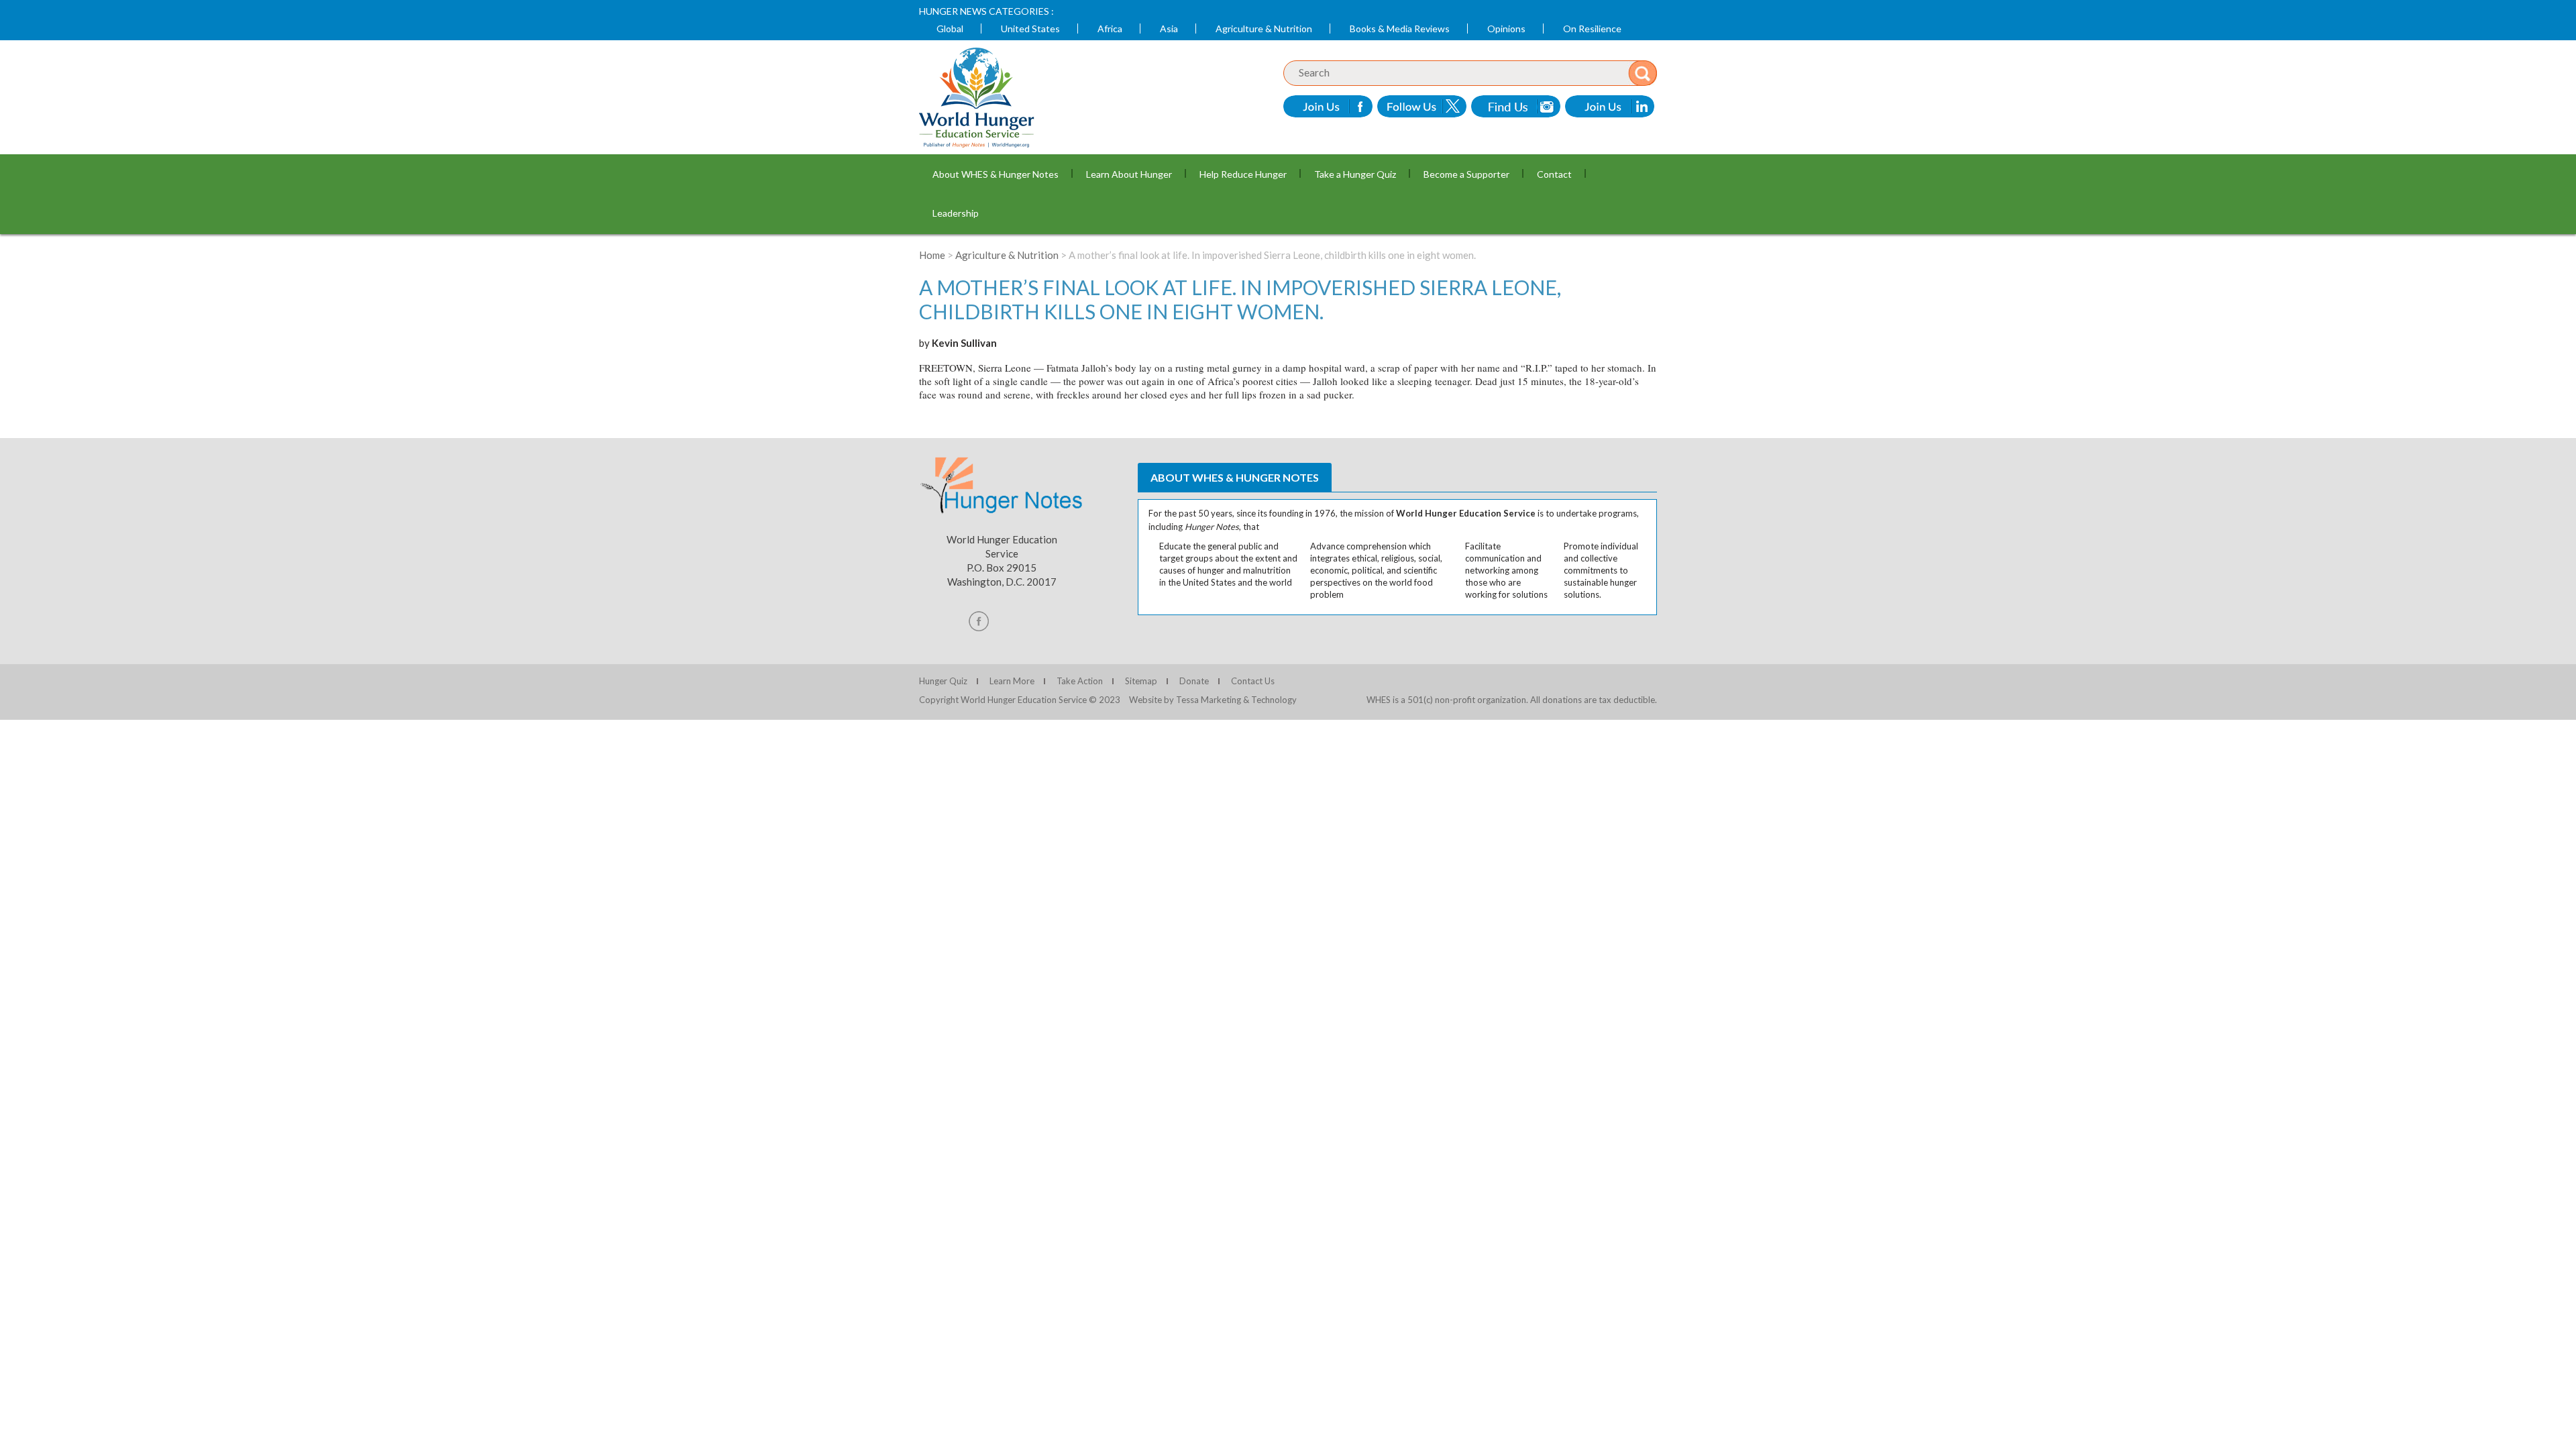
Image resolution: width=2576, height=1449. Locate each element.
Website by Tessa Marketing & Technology (1213, 700)
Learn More (1012, 681)
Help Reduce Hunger (1243, 174)
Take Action (1080, 681)
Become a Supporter (1466, 174)
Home (932, 255)
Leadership (956, 213)
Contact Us (1253, 681)
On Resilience (1592, 29)
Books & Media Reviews (1400, 29)
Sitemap (1141, 681)
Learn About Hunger (1129, 174)
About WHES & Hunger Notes (996, 174)
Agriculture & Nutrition (1264, 29)
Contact (1554, 174)
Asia (1169, 29)
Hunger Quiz (943, 681)
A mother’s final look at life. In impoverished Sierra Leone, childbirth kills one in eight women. (1240, 299)
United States (1030, 29)
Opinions (1506, 29)
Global (950, 29)
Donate (1194, 681)
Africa (1110, 29)
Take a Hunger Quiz (1355, 174)
